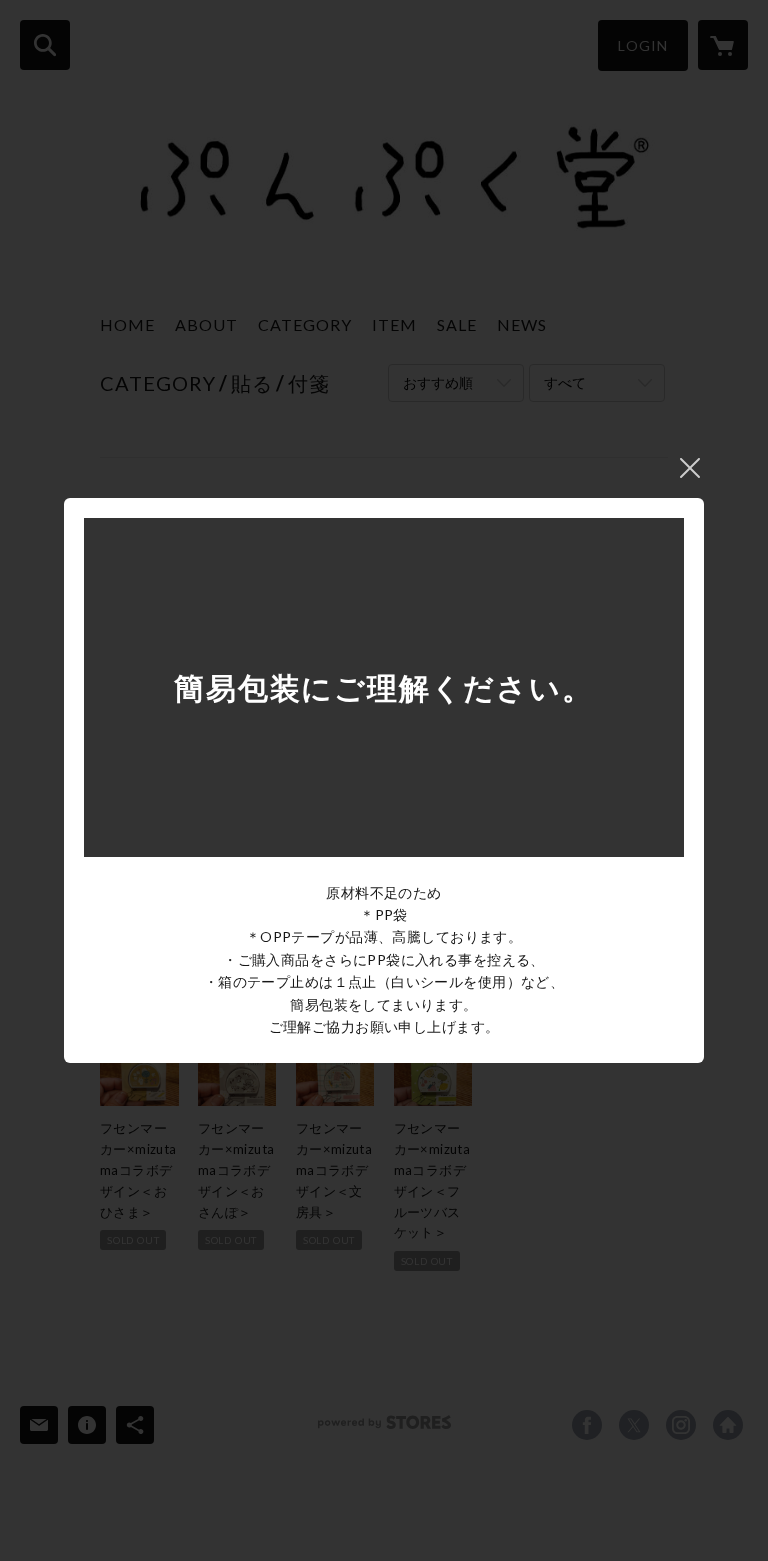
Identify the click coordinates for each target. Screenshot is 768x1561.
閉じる (690, 468)
